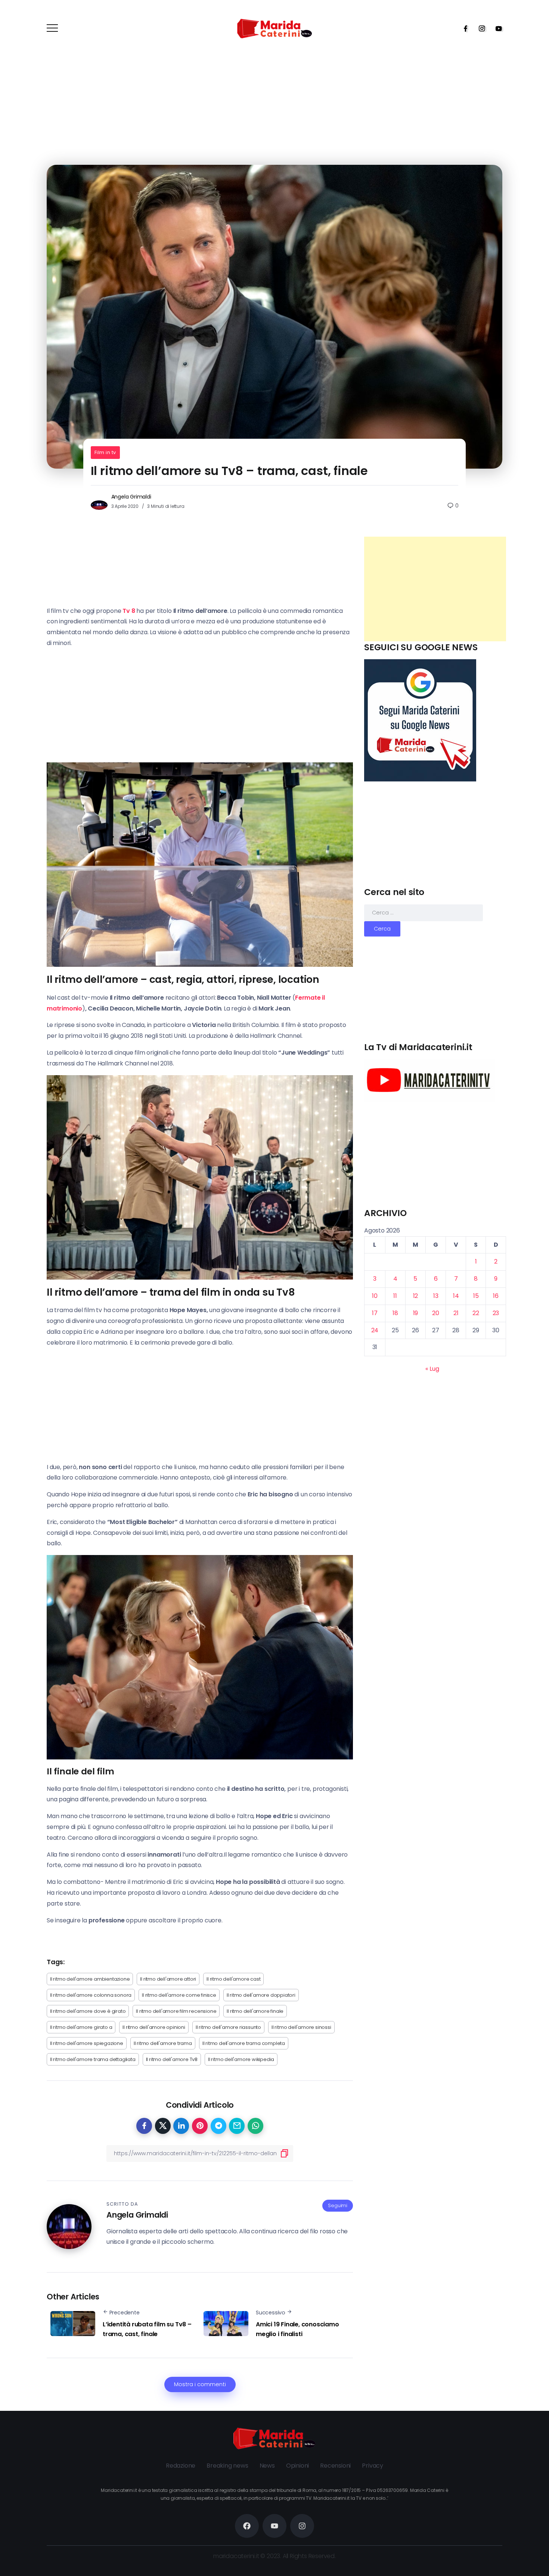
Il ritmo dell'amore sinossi (301, 2027)
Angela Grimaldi (131, 497)
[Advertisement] (435, 589)
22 (476, 1313)
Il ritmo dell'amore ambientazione (90, 1979)
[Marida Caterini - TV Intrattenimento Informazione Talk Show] (274, 28)
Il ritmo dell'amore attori (168, 1979)
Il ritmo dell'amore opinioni (154, 2027)
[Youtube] (496, 28)
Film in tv (105, 452)
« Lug (432, 1369)
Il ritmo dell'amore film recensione (176, 2011)
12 (416, 1296)
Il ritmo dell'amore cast (233, 1979)
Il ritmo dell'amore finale (255, 2011)
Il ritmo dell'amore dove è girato (88, 2011)
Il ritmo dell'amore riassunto (228, 2027)
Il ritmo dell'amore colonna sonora (91, 1995)
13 (436, 1296)
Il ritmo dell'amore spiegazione (87, 2043)
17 (375, 1313)
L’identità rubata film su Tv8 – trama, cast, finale (147, 2329)
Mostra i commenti (200, 2384)
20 (436, 1313)
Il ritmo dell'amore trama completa (244, 2043)
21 (456, 1313)
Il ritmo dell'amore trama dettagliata (93, 2059)
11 (395, 1296)
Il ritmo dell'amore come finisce (179, 1995)
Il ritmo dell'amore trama (163, 2043)
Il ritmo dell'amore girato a (81, 2027)
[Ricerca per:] (424, 912)
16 (496, 1296)
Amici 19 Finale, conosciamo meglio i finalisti (297, 2329)
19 (416, 1313)
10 (375, 1296)
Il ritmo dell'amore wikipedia (241, 2059)
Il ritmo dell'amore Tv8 (172, 2059)
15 (476, 1296)
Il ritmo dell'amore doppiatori (261, 1995)
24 (375, 1330)
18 (395, 1313)
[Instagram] (480, 28)
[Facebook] (463, 28)
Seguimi (338, 2205)
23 (496, 1313)
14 (456, 1296)
